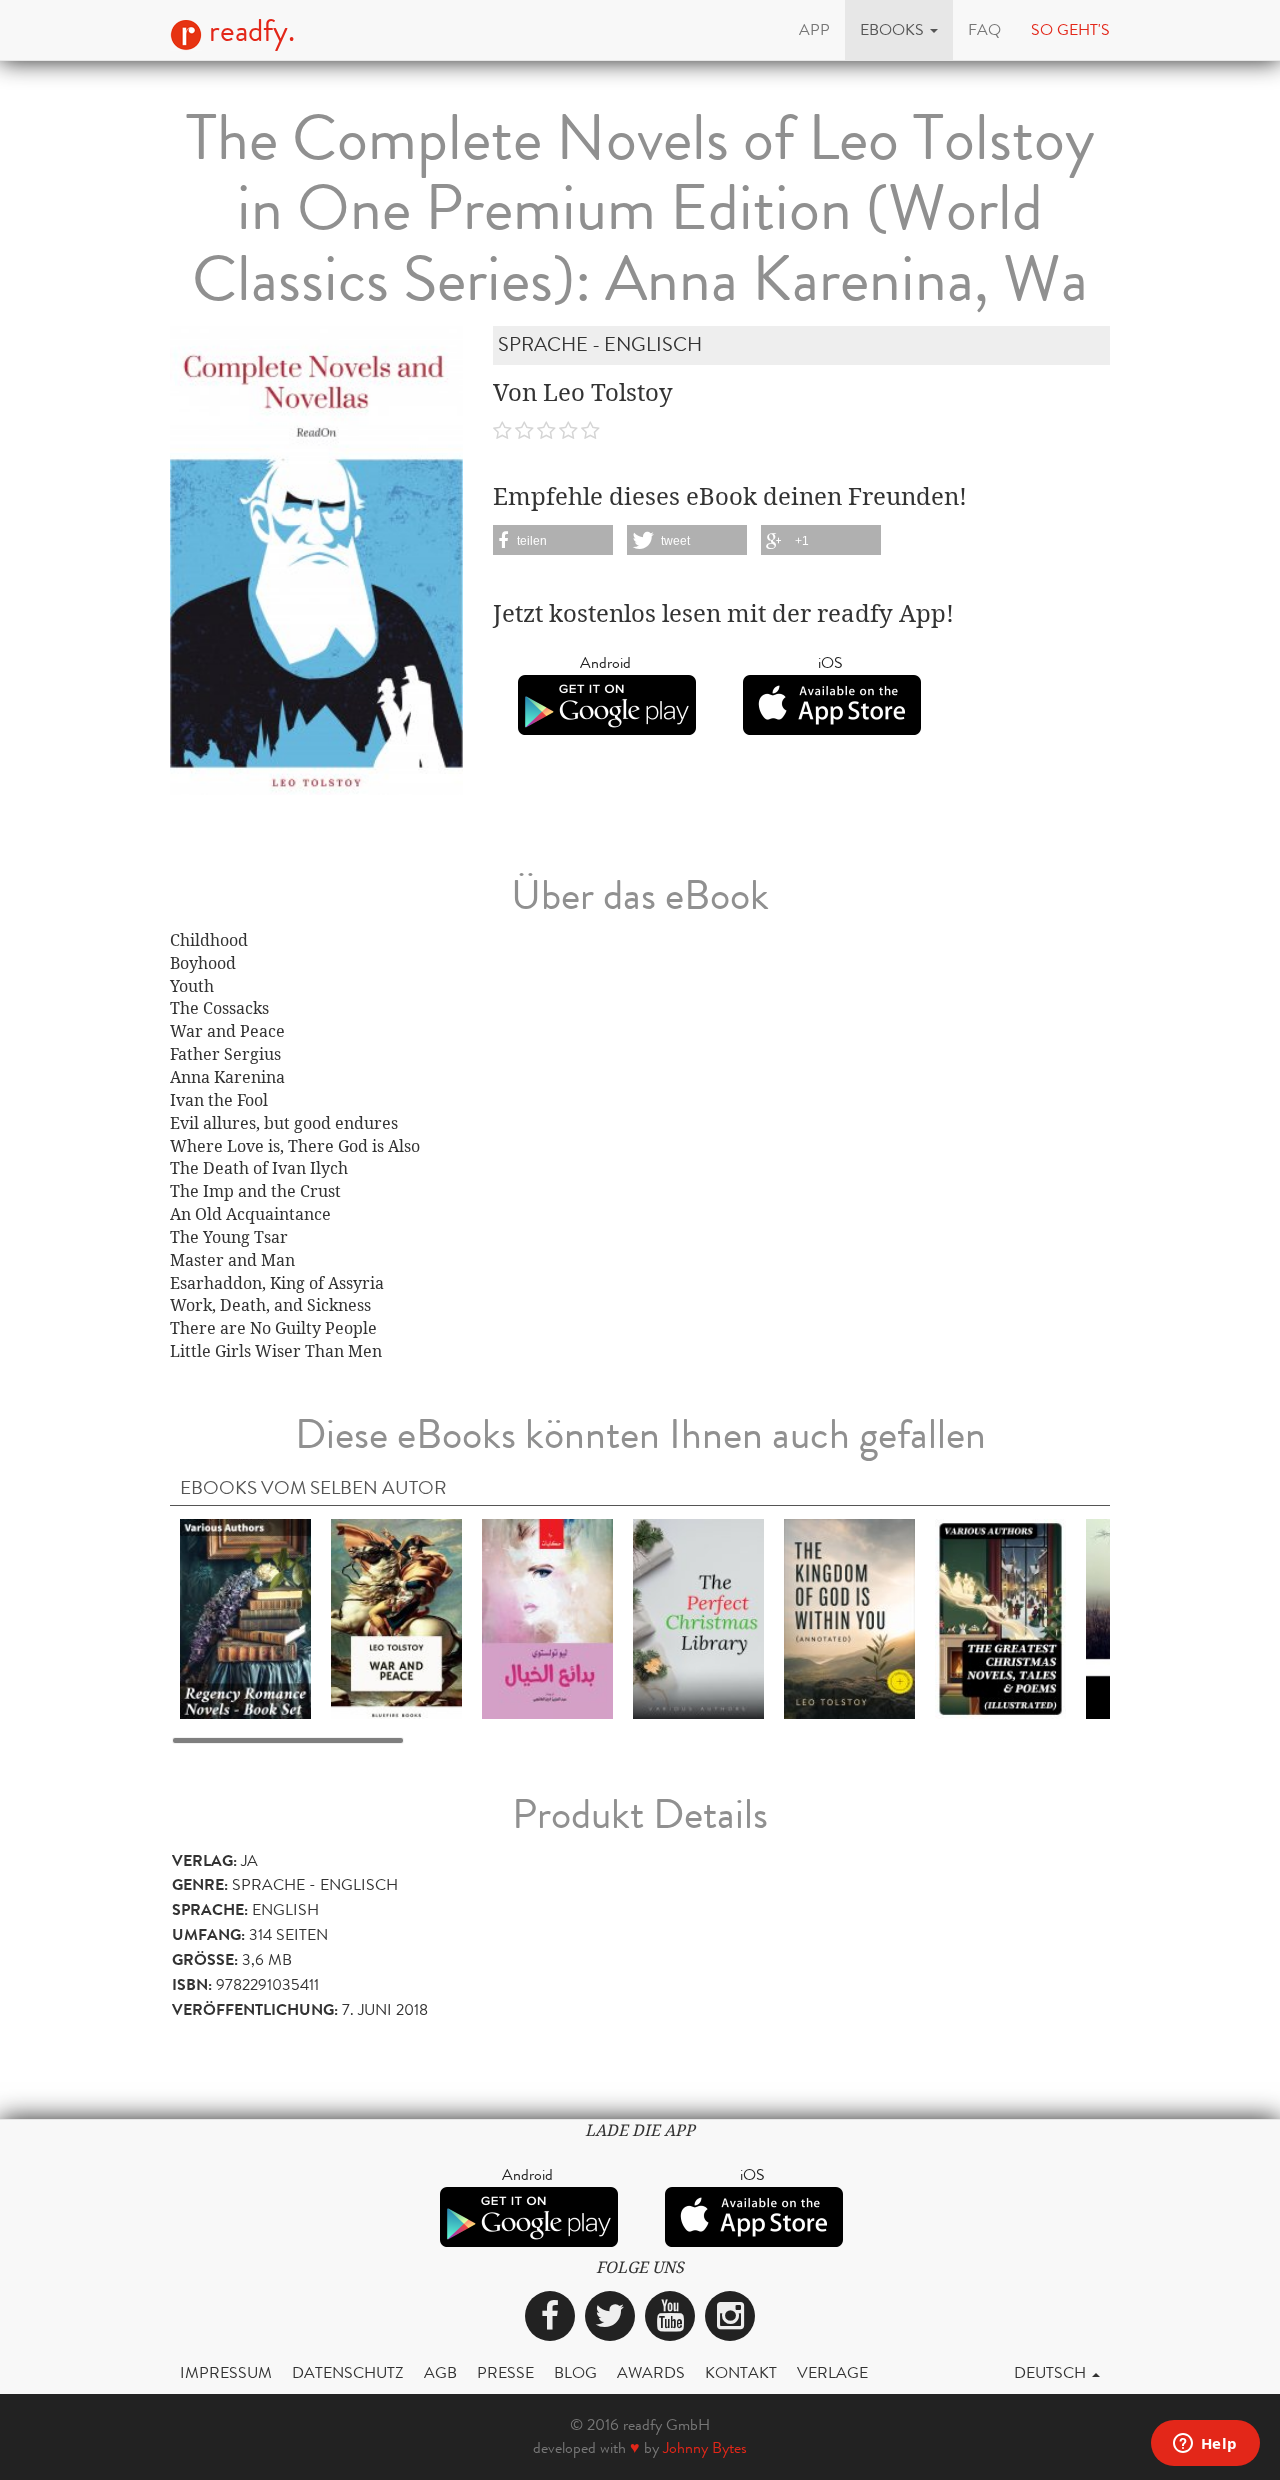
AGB (440, 2372)
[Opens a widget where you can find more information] (1205, 2445)
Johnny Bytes (705, 2447)
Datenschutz (348, 2372)
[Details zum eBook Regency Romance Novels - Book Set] (245, 1618)
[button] (899, 30)
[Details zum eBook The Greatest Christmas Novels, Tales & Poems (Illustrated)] (1000, 1618)
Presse (505, 2372)
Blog (575, 2372)
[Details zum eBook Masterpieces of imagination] (547, 1618)
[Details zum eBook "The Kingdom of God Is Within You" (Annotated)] (849, 1618)
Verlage (832, 2372)
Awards (651, 2372)
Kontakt (741, 2372)
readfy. (248, 31)
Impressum (226, 2372)
